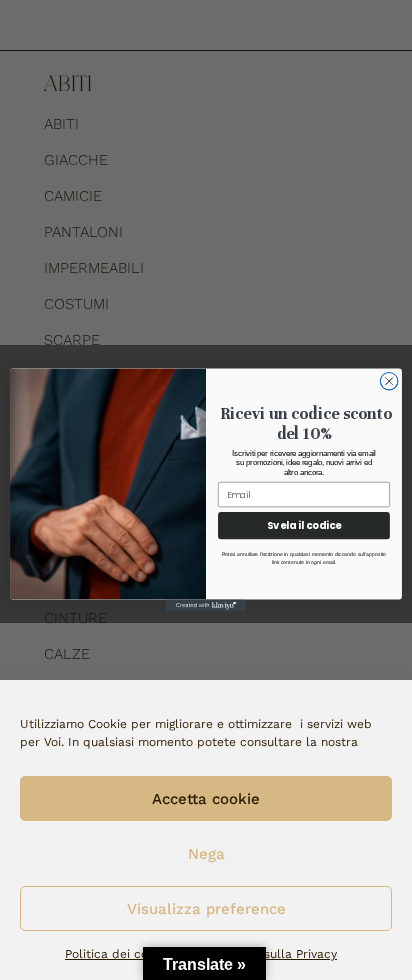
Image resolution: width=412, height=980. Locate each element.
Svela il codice (304, 525)
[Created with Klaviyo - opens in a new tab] (206, 606)
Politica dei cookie (118, 954)
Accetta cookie (206, 799)
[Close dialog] (389, 381)
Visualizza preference (206, 909)
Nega (206, 854)
